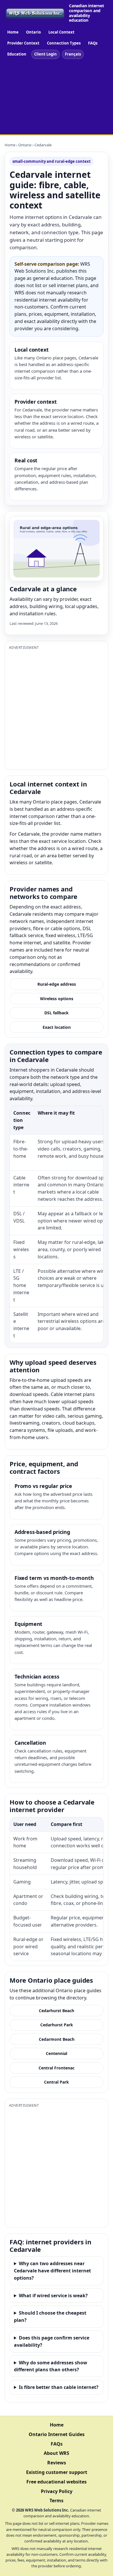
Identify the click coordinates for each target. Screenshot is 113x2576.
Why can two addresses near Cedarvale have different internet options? (52, 2271)
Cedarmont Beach (57, 2039)
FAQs (93, 43)
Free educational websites (57, 2482)
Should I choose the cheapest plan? (50, 2316)
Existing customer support (57, 2472)
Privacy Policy (57, 2491)
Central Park (57, 2082)
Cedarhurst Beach (57, 2011)
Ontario (33, 32)
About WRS (57, 2453)
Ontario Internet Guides (57, 2434)
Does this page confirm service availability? (52, 2341)
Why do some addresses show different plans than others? (51, 2366)
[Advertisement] (57, 98)
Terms (57, 2501)
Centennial (57, 2053)
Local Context (61, 32)
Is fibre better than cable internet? (59, 2387)
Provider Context (23, 43)
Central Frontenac (57, 2068)
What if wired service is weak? (53, 2296)
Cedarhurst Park (57, 2025)
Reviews (57, 2463)
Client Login (45, 54)
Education (17, 54)
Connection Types (64, 43)
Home (13, 32)
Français (73, 54)
